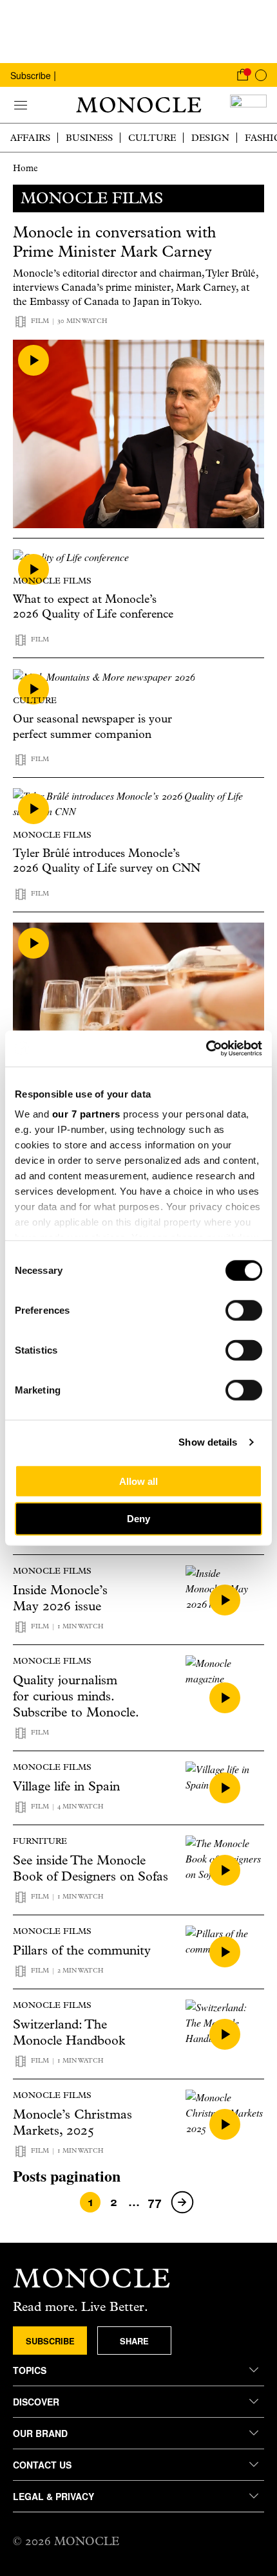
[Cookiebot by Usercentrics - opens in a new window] (206, 1049)
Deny (138, 1519)
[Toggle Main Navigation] (21, 105)
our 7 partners (86, 1114)
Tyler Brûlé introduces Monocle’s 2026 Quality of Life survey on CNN (107, 861)
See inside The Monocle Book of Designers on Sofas (91, 1868)
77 (155, 2202)
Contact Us (42, 2465)
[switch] (244, 1310)
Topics (30, 2370)
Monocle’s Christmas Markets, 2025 (72, 2122)
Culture (152, 138)
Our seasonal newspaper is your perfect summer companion (92, 726)
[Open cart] (242, 75)
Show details (208, 1442)
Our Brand (40, 2433)
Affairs (30, 138)
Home (25, 168)
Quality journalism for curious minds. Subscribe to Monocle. (76, 1696)
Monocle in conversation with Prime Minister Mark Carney (114, 242)
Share (134, 2341)
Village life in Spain (66, 1786)
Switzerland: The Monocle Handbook (69, 2032)
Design (210, 138)
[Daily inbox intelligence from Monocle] (248, 105)
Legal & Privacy (53, 2496)
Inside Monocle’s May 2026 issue (60, 1598)
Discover (36, 2402)
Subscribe (31, 75)
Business (89, 138)
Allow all (138, 1481)
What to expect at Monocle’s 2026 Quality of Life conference (93, 607)
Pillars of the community (82, 1950)
